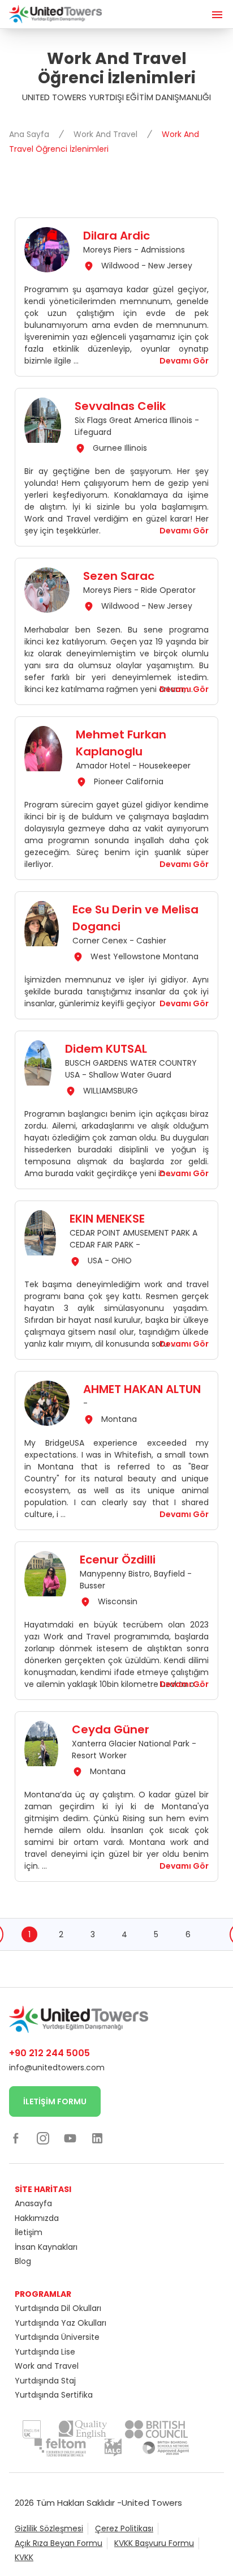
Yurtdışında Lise (45, 2352)
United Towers (152, 2503)
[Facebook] (16, 2138)
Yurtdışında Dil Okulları (58, 2308)
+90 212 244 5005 (49, 2053)
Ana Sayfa (30, 134)
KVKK (24, 2557)
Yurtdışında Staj (45, 2381)
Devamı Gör (184, 361)
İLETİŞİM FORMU (55, 2101)
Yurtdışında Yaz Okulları (61, 2323)
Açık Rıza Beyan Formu (59, 2543)
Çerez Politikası (124, 2528)
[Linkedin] (97, 2138)
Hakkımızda (37, 2218)
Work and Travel (47, 2366)
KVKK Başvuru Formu (154, 2543)
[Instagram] (43, 2138)
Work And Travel (107, 134)
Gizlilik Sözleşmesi (49, 2528)
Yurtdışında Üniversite (57, 2337)
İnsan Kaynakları (46, 2247)
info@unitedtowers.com (57, 2067)
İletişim (29, 2232)
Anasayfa (33, 2203)
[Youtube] (70, 2138)
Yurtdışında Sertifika (54, 2395)
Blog (23, 2261)
